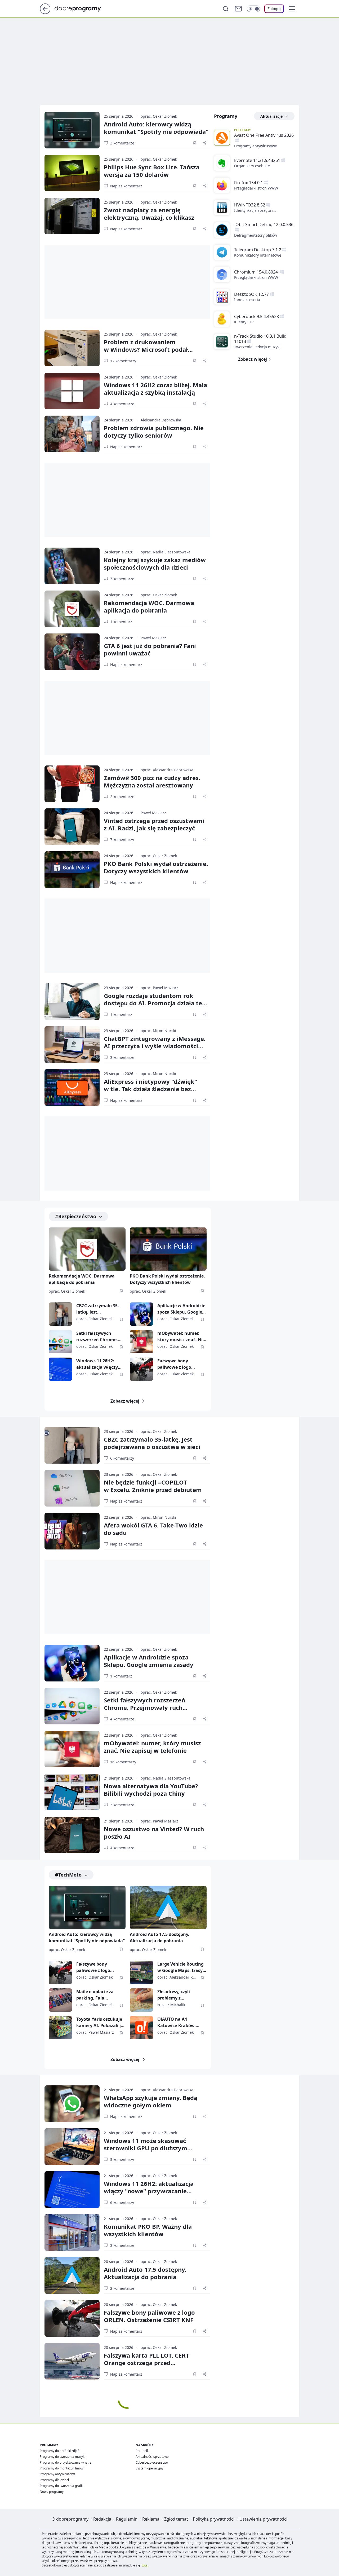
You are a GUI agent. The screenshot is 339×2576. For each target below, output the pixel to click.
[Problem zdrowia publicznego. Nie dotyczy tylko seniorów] (72, 434)
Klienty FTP (244, 322)
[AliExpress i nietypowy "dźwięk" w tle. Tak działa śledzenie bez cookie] (72, 1087)
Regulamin (127, 2519)
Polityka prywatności (214, 2519)
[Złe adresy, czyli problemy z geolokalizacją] (141, 2000)
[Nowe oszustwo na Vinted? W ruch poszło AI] (72, 1835)
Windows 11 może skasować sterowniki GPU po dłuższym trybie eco (146, 2148)
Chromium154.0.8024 (257, 272)
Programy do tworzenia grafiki (62, 2486)
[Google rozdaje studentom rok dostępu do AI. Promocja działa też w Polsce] (72, 1002)
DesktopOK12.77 (251, 294)
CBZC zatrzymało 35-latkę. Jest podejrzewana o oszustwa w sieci (98, 1309)
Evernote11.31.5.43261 (257, 160)
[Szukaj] (226, 9)
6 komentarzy (122, 1458)
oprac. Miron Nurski (158, 1031)
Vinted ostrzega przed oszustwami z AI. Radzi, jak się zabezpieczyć (154, 824)
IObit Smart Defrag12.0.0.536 (264, 224)
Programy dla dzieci (54, 2480)
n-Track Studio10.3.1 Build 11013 (260, 339)
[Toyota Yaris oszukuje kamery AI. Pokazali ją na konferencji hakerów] (60, 2028)
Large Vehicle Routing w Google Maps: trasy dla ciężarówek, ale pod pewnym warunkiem (182, 1967)
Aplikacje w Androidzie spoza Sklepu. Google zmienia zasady (181, 1309)
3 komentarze (122, 143)
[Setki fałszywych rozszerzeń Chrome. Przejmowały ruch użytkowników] (60, 1342)
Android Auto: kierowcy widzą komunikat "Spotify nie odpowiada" (156, 128)
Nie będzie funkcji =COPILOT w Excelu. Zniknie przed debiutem (153, 1486)
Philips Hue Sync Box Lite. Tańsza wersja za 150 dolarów (152, 171)
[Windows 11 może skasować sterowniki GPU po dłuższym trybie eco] (72, 2147)
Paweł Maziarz (153, 638)
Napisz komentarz (126, 186)
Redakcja (102, 2519)
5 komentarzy (122, 2159)
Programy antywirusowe (256, 146)
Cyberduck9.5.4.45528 (257, 316)
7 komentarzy (122, 840)
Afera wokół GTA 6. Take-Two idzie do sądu (153, 1529)
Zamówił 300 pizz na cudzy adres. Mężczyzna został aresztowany (152, 781)
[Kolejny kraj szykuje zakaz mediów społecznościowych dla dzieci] (72, 566)
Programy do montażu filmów (61, 2468)
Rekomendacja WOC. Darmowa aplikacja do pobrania (149, 606)
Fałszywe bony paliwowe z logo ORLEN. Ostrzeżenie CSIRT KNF (178, 1364)
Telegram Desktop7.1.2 (258, 250)
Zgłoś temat (176, 2519)
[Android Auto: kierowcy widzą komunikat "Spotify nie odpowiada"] (72, 130)
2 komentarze (122, 797)
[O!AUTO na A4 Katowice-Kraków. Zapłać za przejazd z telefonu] (141, 2028)
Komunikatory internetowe (258, 255)
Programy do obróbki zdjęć (59, 2451)
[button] (292, 9)
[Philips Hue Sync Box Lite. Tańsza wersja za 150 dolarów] (72, 173)
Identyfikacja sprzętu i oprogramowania (254, 210)
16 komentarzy (123, 1762)
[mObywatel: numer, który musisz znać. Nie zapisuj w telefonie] (141, 1342)
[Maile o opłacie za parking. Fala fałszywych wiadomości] (60, 2000)
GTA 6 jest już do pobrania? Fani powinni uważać (150, 649)
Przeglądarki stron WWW (256, 188)
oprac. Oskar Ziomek (159, 116)
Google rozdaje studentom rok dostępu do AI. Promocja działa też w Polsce (154, 1003)
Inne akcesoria (247, 300)
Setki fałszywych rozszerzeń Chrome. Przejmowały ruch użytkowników (97, 1337)
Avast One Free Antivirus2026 (264, 135)
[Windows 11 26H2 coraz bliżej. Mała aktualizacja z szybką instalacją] (72, 391)
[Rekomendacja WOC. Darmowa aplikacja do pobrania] (72, 609)
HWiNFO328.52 (250, 205)
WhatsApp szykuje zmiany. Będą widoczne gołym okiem (151, 2101)
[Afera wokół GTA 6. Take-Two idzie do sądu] (72, 1531)
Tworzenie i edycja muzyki (257, 347)
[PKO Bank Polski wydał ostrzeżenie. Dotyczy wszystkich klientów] (72, 870)
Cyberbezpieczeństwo (152, 2462)
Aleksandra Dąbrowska (161, 420)
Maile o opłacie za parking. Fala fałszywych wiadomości (95, 1995)
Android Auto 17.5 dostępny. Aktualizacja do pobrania (160, 1937)
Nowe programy (52, 2492)
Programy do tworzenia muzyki (63, 2457)
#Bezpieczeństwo (76, 1216)
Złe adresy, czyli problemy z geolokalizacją (174, 1995)
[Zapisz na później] (195, 143)
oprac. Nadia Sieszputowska (166, 552)
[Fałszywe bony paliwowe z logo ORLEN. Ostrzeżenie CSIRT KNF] (141, 1369)
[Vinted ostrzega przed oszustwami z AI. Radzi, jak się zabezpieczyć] (72, 827)
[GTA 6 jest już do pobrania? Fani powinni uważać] (72, 652)
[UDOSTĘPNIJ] (205, 143)
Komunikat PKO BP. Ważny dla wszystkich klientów (148, 2230)
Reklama (151, 2519)
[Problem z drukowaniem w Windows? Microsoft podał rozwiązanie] (72, 348)
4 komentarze (122, 404)
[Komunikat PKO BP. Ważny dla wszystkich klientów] (72, 2232)
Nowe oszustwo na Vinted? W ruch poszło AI (154, 1833)
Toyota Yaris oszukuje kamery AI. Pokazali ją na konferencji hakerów (100, 2022)
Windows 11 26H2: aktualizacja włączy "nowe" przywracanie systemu (99, 1364)
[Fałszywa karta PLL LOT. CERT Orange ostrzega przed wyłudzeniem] (72, 2361)
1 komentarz (121, 622)
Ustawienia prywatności (263, 2519)
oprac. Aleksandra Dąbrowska (167, 770)
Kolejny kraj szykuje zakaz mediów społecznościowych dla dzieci (155, 563)
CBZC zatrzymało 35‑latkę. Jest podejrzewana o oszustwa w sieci (152, 1443)
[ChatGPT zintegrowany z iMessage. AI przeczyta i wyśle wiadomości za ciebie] (72, 1045)
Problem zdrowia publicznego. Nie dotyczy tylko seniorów (154, 431)
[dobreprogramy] (82, 8)
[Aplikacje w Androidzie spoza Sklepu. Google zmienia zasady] (141, 1314)
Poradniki (142, 2451)
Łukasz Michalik (171, 2005)
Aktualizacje (271, 116)
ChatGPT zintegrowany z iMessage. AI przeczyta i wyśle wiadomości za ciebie (155, 1046)
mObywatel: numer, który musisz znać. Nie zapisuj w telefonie (181, 1337)
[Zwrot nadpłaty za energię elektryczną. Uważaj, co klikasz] (72, 216)
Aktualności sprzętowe (152, 2457)
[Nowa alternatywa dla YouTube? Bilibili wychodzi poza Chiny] (72, 1792)
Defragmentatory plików (256, 235)
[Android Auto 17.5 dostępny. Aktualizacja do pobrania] (168, 1907)
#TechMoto (68, 1875)
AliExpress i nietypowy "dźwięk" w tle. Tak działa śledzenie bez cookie (150, 1089)
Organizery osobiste (252, 166)
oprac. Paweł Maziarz (159, 988)
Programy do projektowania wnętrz (66, 2462)
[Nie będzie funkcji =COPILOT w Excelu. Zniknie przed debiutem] (72, 1488)
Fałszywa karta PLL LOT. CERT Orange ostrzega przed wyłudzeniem (146, 2363)
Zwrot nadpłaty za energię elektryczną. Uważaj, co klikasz (149, 214)
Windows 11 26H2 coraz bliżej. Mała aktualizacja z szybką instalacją (155, 389)
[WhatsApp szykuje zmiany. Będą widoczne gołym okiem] (72, 2104)
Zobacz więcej (125, 1401)
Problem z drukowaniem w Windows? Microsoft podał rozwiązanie (146, 349)
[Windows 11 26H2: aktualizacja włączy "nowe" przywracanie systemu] (60, 1369)
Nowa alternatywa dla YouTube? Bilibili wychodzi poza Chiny (151, 1790)
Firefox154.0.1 (249, 183)
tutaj (145, 2565)
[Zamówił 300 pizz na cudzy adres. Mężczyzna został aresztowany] (72, 784)
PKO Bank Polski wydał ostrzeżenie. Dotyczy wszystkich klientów (156, 867)
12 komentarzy (123, 361)
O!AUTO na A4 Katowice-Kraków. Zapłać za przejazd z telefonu (178, 2022)
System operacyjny (150, 2468)
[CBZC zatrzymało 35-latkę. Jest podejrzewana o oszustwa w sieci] (60, 1314)
